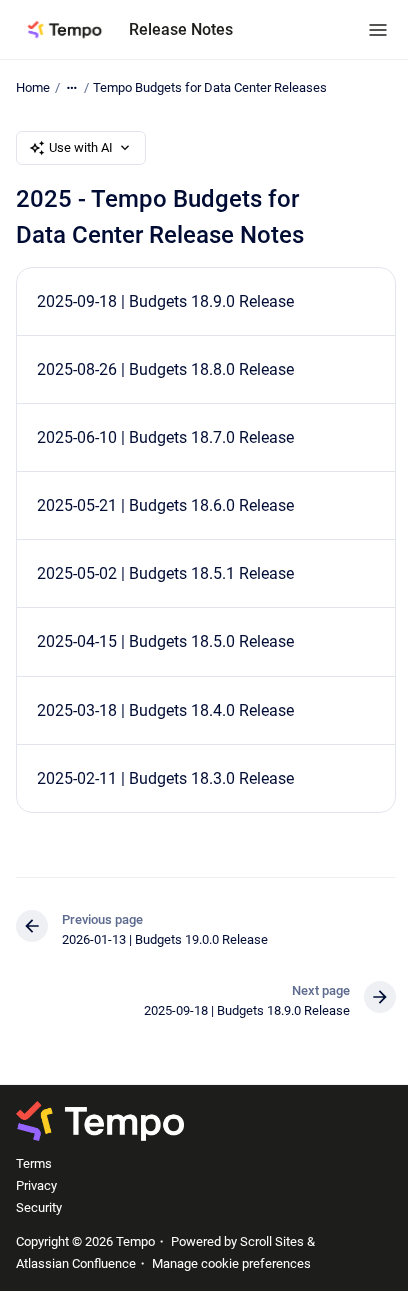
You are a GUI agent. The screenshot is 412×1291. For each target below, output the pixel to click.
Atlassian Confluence (76, 1263)
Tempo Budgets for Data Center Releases (210, 87)
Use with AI (81, 147)
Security (39, 1207)
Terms (34, 1163)
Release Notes (181, 29)
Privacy (36, 1185)
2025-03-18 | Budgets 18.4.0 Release (165, 710)
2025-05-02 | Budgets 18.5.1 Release (165, 573)
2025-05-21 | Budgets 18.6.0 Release (165, 505)
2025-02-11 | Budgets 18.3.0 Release (165, 778)
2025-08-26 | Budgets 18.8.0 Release (165, 369)
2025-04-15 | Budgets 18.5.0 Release (165, 641)
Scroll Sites (272, 1241)
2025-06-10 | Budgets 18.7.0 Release (165, 437)
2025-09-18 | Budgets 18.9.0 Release (165, 301)
